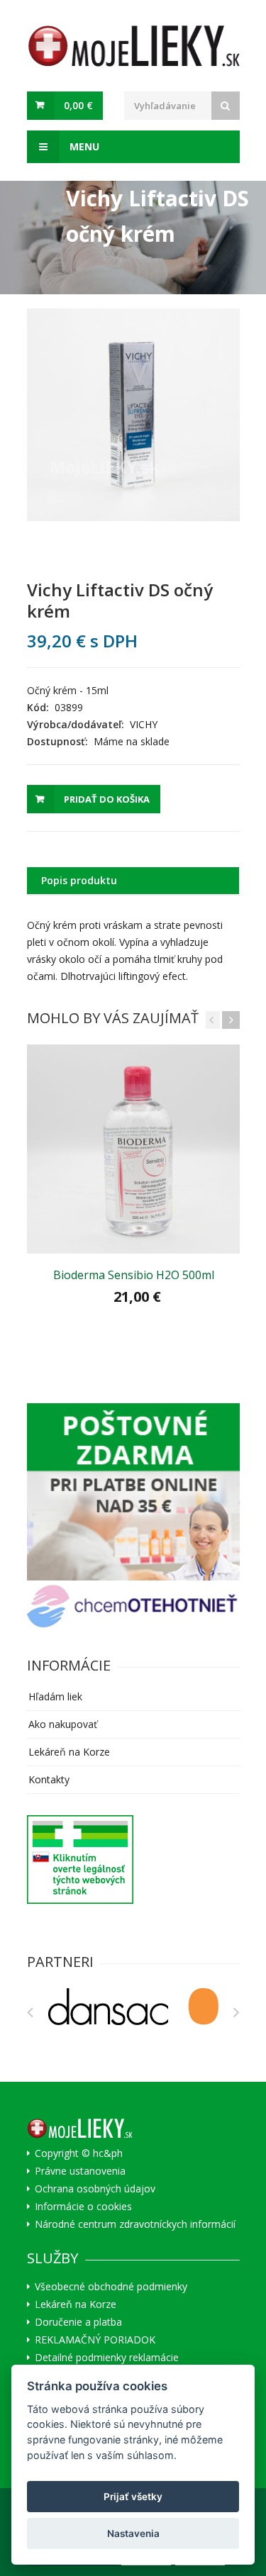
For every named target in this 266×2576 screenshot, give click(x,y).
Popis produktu (79, 880)
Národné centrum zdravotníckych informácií (135, 2224)
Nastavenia (133, 2533)
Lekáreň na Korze (69, 1752)
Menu (83, 146)
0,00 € (78, 105)
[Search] (226, 106)
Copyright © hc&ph (79, 2153)
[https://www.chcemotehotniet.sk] (133, 1606)
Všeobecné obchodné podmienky (111, 2287)
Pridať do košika (107, 799)
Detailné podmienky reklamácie (107, 2358)
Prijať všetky (133, 2497)
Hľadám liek (55, 1696)
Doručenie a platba (78, 2322)
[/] (133, 1492)
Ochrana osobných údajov (95, 2189)
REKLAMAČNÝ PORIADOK (95, 2340)
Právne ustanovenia (80, 2171)
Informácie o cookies (83, 2207)
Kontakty (49, 1779)
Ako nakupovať (63, 1724)
